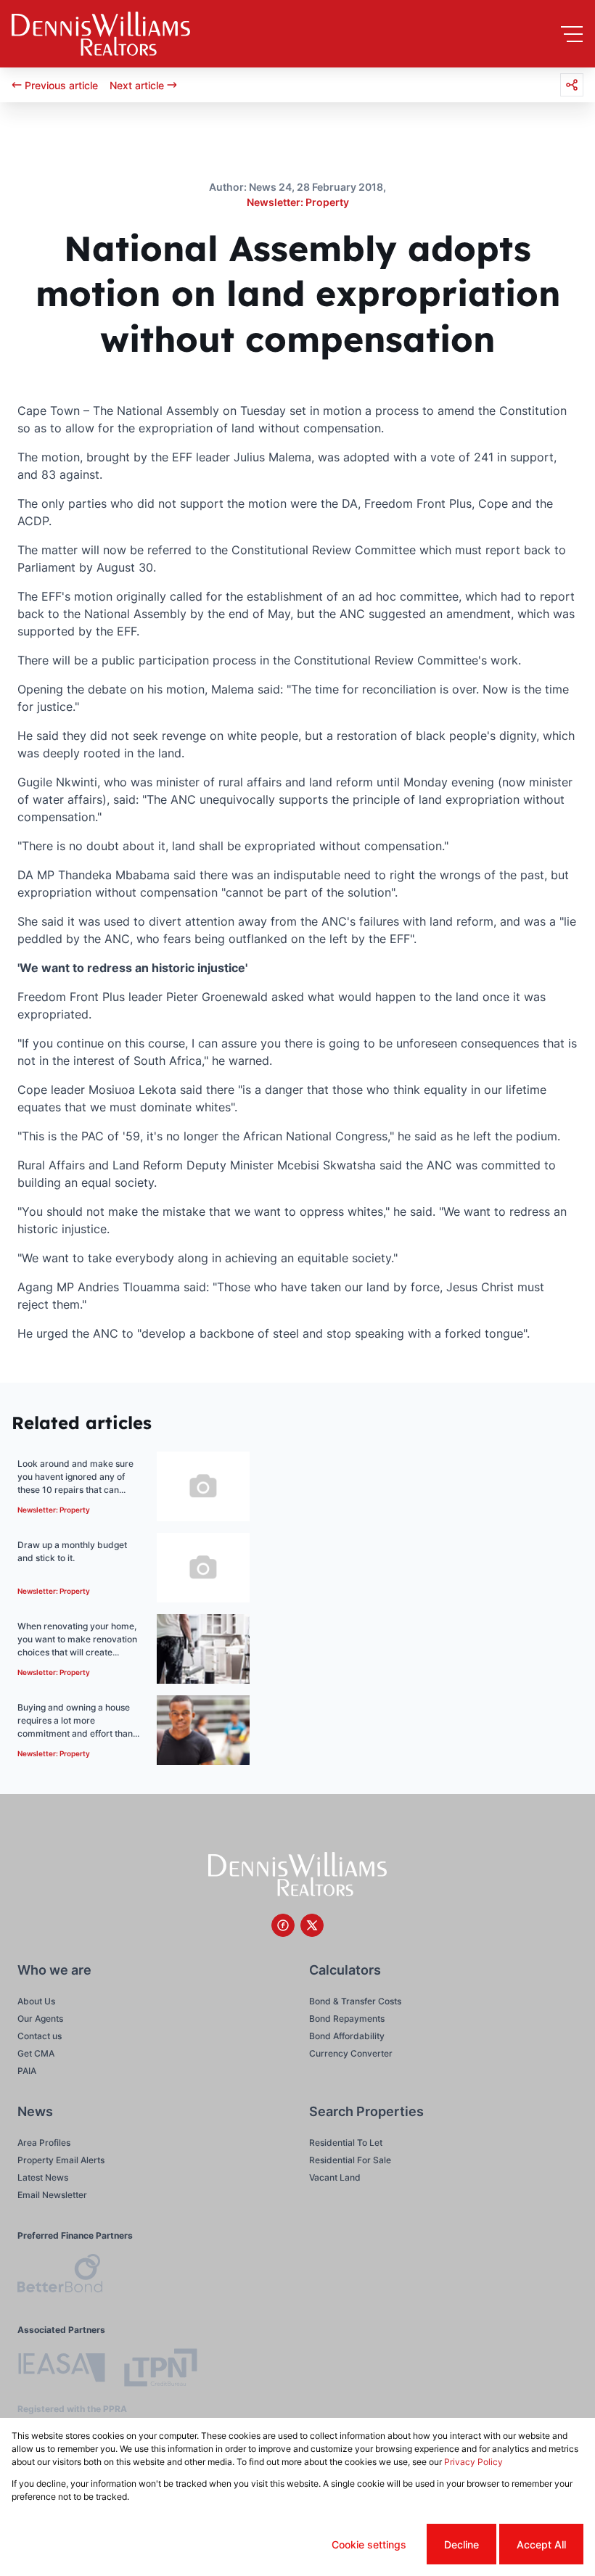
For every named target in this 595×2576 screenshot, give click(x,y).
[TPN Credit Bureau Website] (160, 2370)
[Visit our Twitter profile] (312, 1925)
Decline (461, 2544)
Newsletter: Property (298, 202)
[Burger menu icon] (572, 34)
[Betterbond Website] (60, 2275)
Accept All (541, 2544)
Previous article (61, 85)
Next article (137, 85)
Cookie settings (369, 2544)
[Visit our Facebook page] (283, 1925)
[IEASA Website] (62, 2370)
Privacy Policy (473, 2462)
